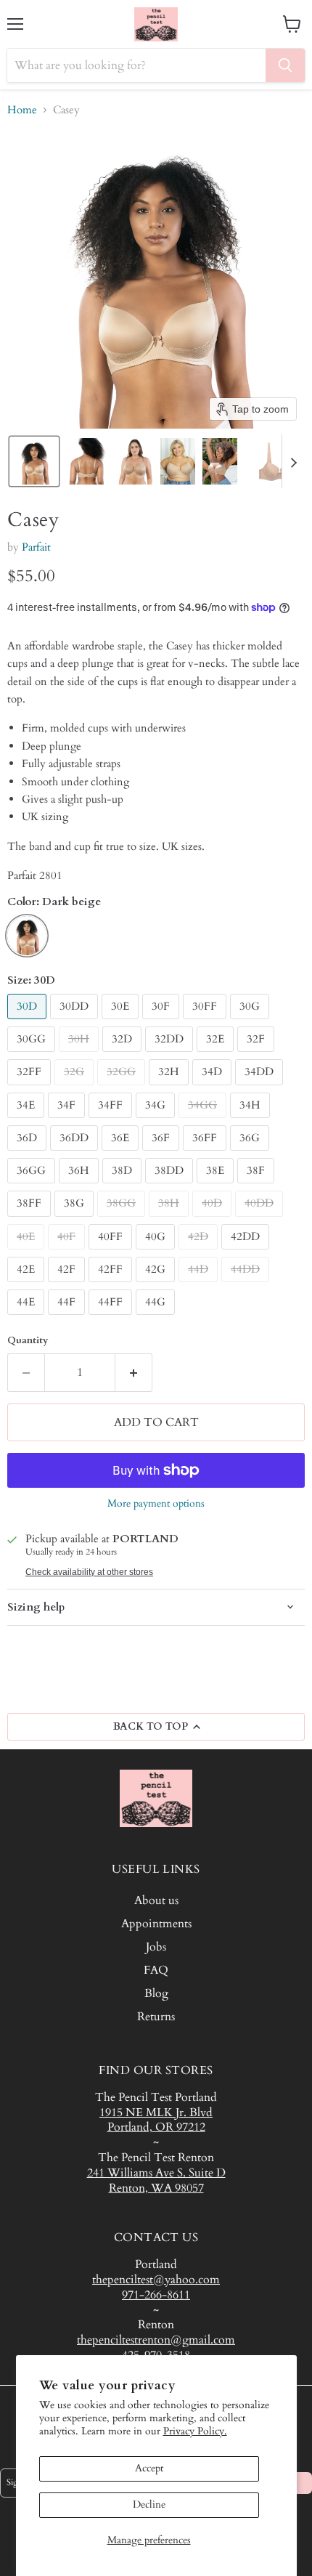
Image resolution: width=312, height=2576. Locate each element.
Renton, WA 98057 (156, 2188)
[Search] (285, 65)
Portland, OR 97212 (156, 2127)
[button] (34, 461)
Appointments (156, 1924)
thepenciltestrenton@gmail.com (156, 2340)
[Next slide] (293, 461)
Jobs (156, 1947)
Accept (149, 2468)
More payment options (156, 1504)
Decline (149, 2504)
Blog (156, 1993)
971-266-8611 (156, 2295)
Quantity (28, 1341)
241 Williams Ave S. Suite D (156, 2173)
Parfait (36, 547)
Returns (156, 2017)
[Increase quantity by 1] (134, 1372)
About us (156, 1900)
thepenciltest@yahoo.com (156, 2280)
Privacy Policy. (195, 2431)
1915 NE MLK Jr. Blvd (156, 2113)
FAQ (156, 1970)
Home (22, 110)
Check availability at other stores (89, 1572)
